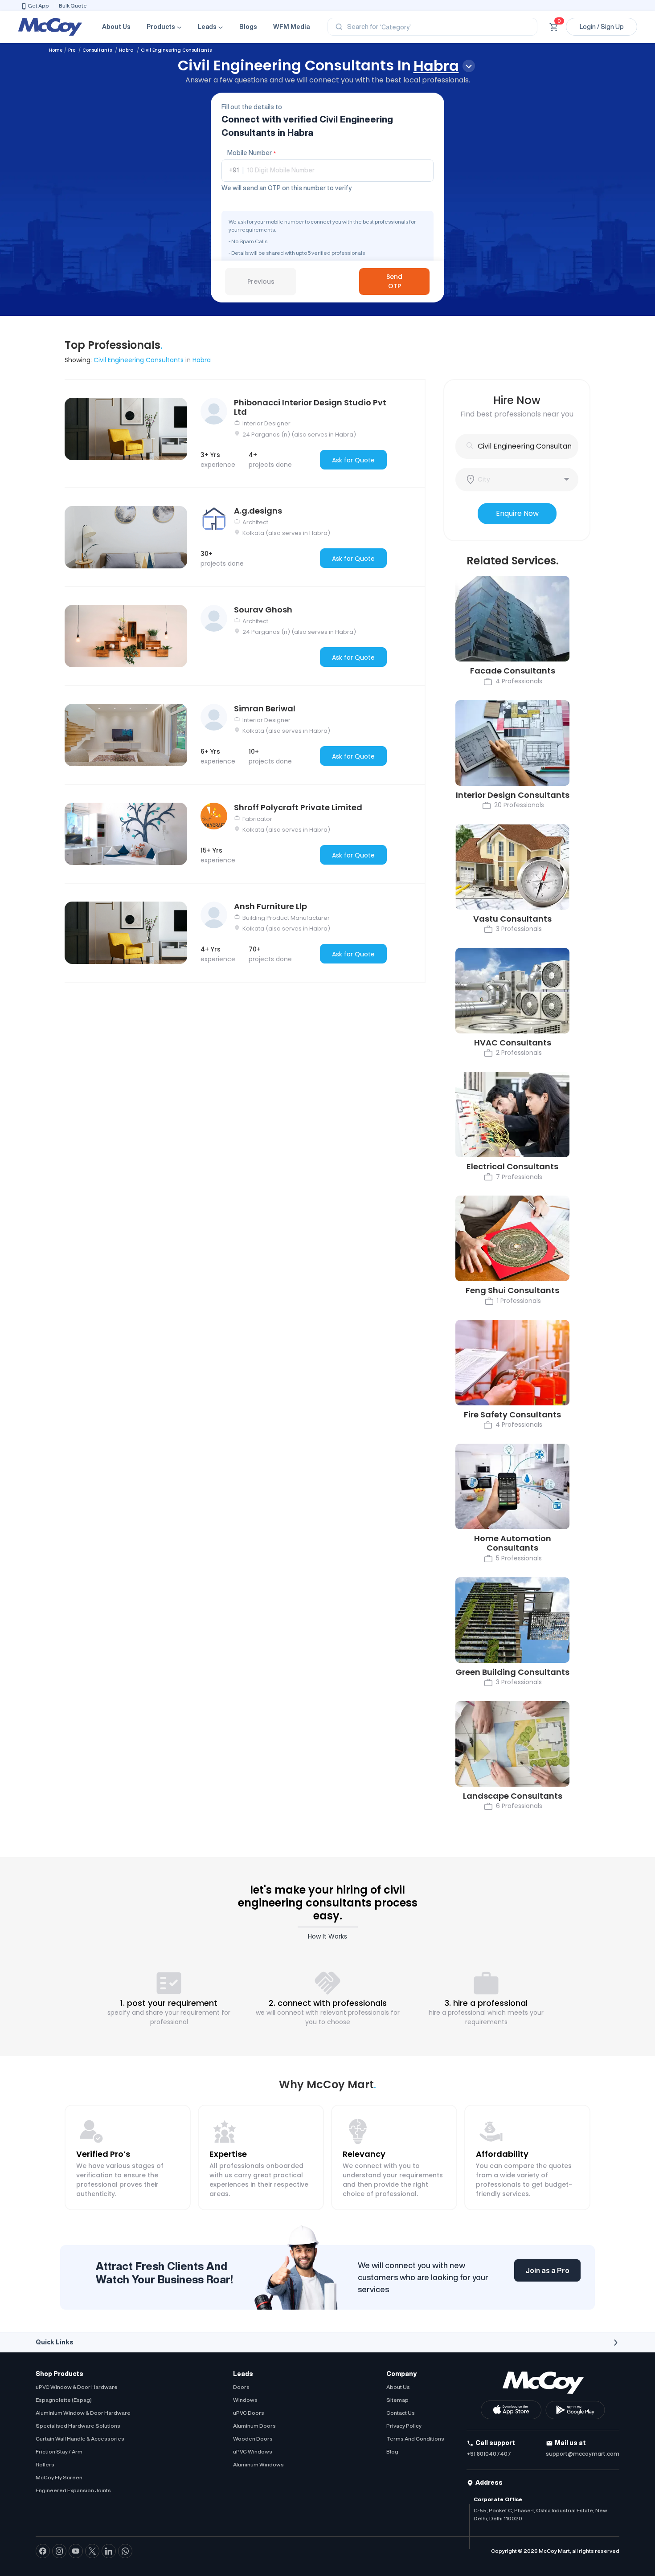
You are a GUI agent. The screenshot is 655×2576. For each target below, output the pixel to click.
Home (56, 50)
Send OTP (394, 281)
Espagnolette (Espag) (64, 2400)
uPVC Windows (253, 2451)
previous (261, 282)
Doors (241, 2387)
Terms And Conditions (415, 2439)
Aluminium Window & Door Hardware (83, 2413)
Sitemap (397, 2400)
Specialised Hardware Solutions (78, 2426)
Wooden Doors (253, 2439)
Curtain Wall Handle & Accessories (80, 2439)
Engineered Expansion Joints (73, 2490)
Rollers (45, 2464)
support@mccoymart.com (583, 2454)
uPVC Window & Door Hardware (77, 2387)
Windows (245, 2400)
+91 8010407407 (489, 2454)
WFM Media (291, 27)
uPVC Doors (249, 2413)
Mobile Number (252, 153)
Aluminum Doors (254, 2426)
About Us (116, 27)
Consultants (98, 50)
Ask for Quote (353, 460)
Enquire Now (517, 513)
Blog (392, 2451)
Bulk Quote (73, 6)
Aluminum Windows (258, 2464)
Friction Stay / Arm (59, 2451)
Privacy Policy (404, 2426)
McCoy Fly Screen (59, 2477)
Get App (38, 6)
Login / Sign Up (602, 27)
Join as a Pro (547, 2270)
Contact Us (401, 2413)
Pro (72, 50)
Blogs (248, 27)
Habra (127, 50)
